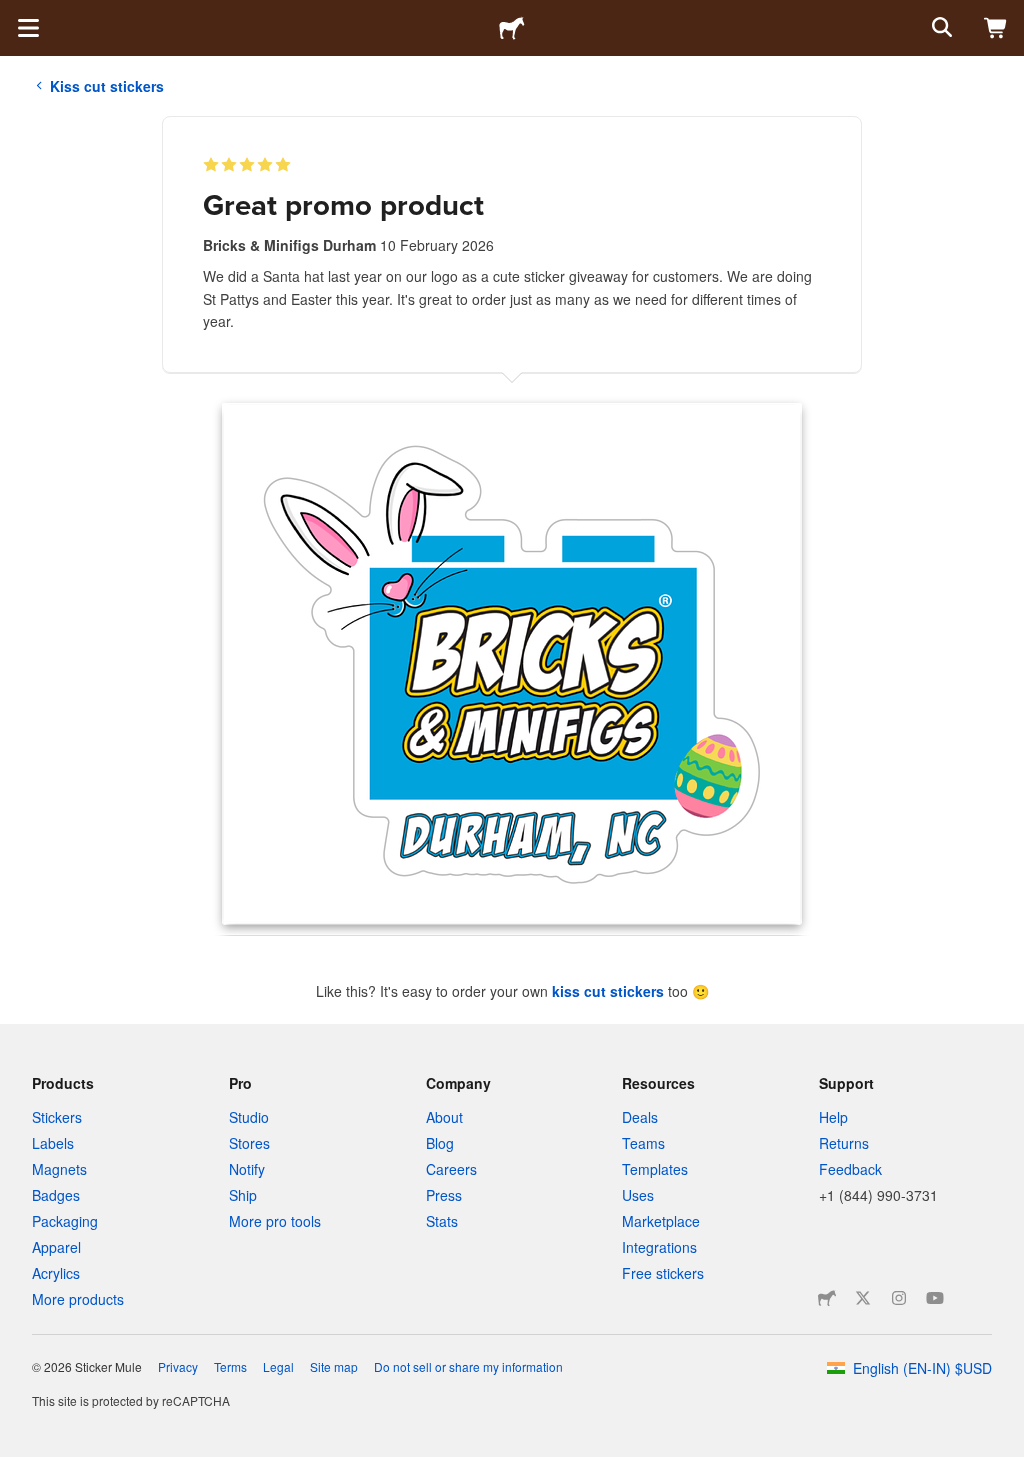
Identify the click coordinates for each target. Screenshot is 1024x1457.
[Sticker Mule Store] (827, 1298)
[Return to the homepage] (512, 28)
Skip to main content (15, 15)
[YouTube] (935, 1298)
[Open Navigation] (28, 28)
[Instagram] (899, 1298)
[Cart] (996, 28)
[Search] (940, 28)
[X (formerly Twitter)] (863, 1298)
